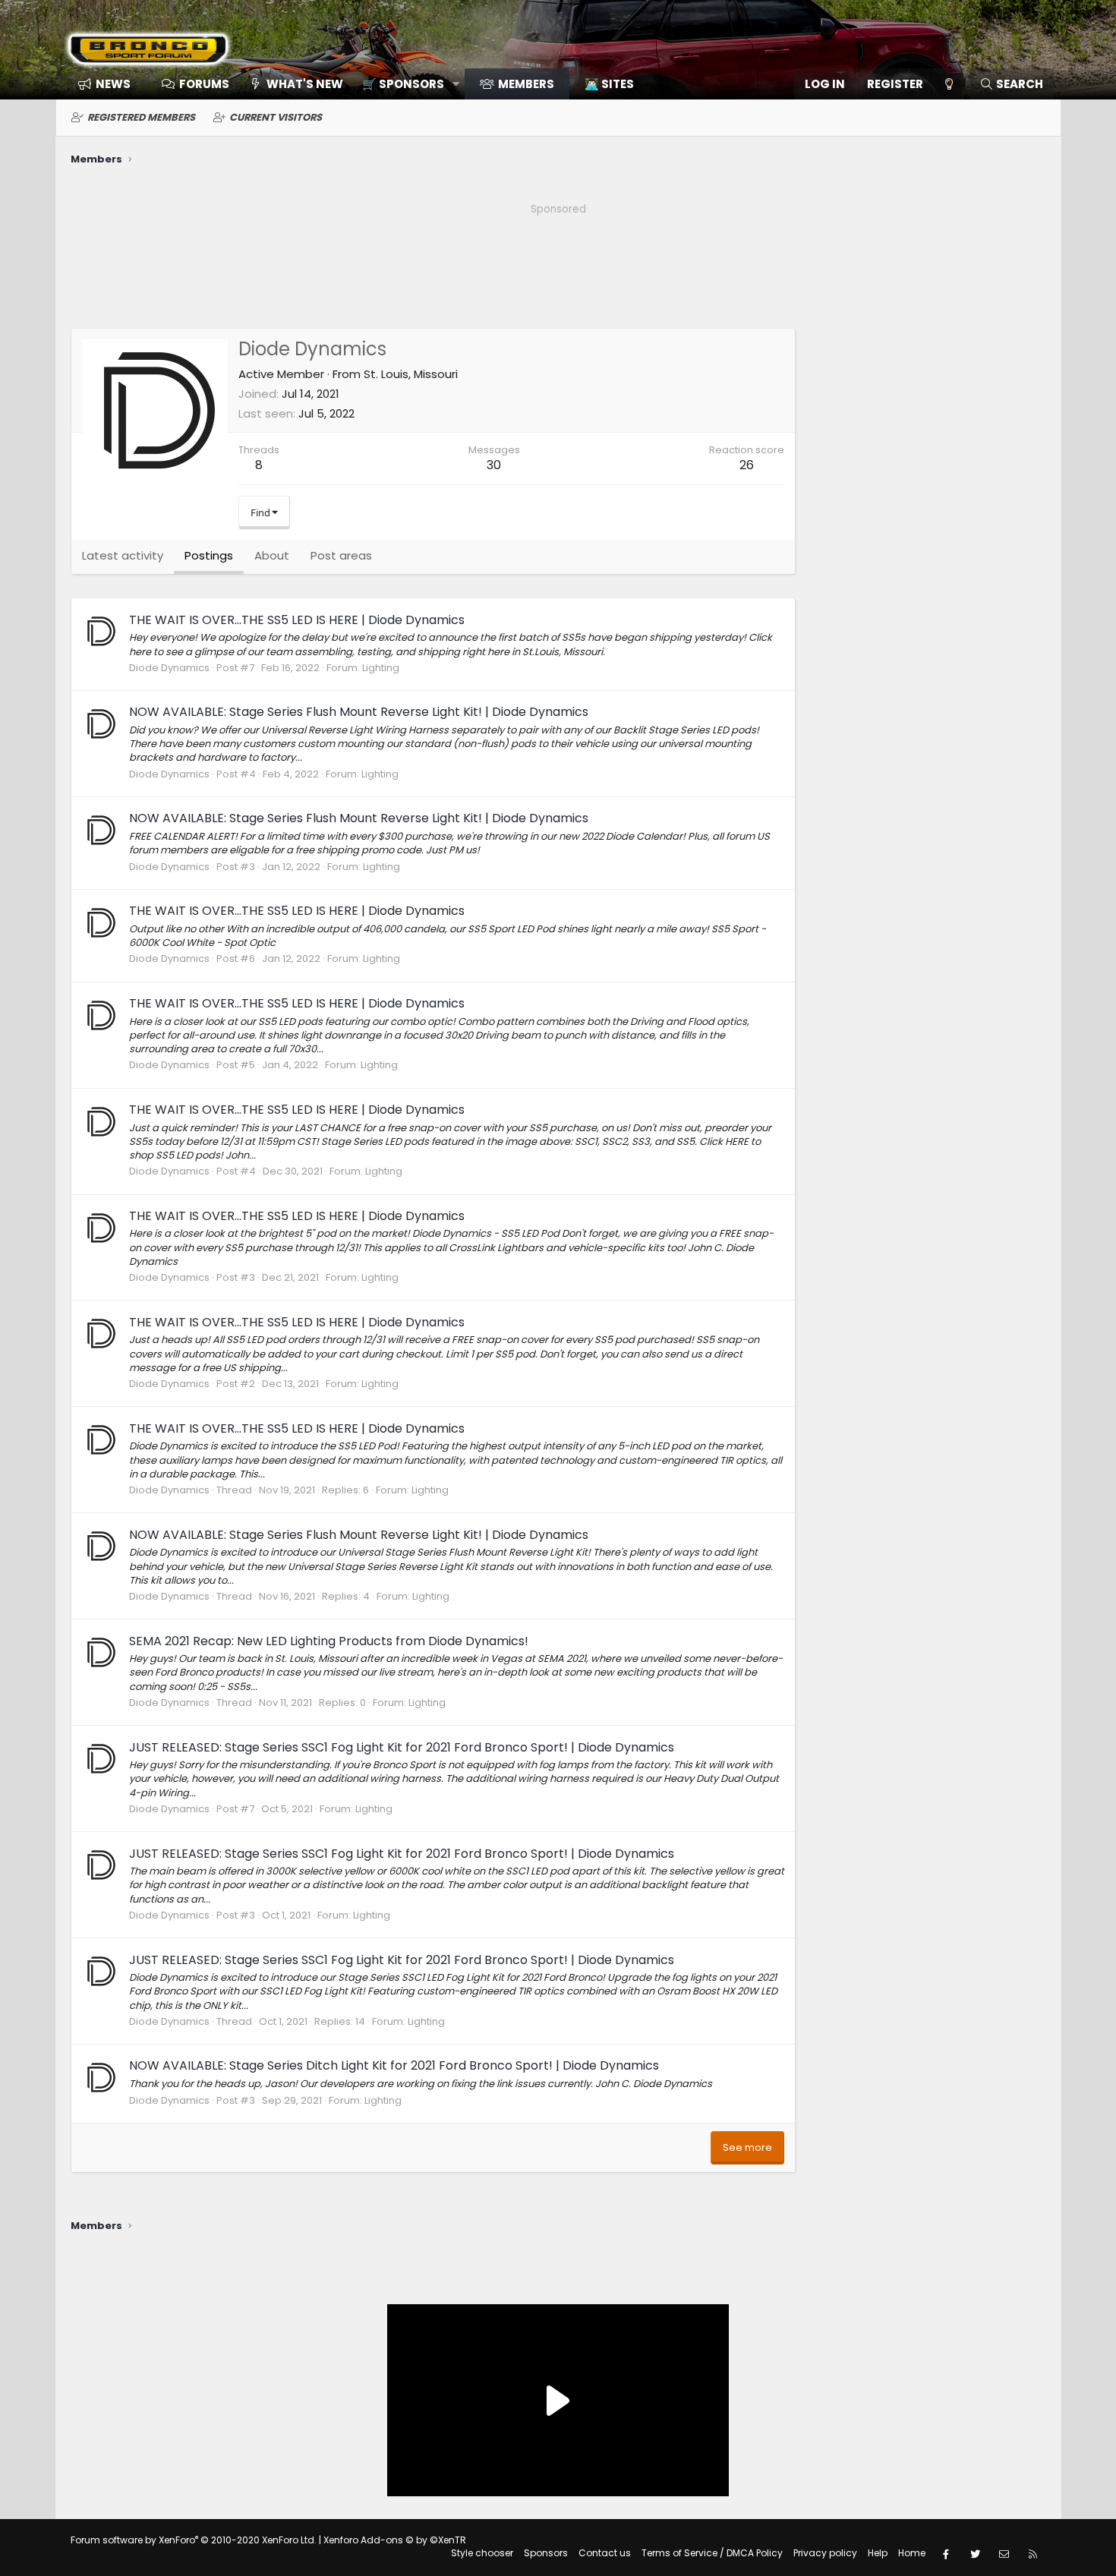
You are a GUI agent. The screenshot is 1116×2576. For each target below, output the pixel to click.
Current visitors (276, 117)
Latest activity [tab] (123, 555)
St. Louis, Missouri (411, 374)
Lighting (381, 668)
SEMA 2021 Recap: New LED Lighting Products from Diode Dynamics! (329, 1641)
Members (526, 84)
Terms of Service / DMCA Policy (712, 2553)
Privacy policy (825, 2553)
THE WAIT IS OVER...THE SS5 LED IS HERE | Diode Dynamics (297, 620)
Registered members (141, 117)
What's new (305, 84)
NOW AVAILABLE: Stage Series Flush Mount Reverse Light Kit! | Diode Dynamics (359, 712)
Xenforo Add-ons (395, 2540)
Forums (204, 84)
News (113, 84)
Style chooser (482, 2553)
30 (494, 465)
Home (912, 2553)
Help (878, 2553)
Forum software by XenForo (194, 2540)
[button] (406, 84)
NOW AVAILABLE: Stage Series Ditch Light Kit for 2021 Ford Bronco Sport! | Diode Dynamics (394, 2065)
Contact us (605, 2553)
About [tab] (272, 555)
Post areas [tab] (341, 555)
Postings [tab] (209, 555)
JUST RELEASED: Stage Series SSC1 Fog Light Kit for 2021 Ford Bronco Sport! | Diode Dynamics (402, 1747)
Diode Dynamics (169, 668)
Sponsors (546, 2553)
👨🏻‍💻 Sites (609, 84)
